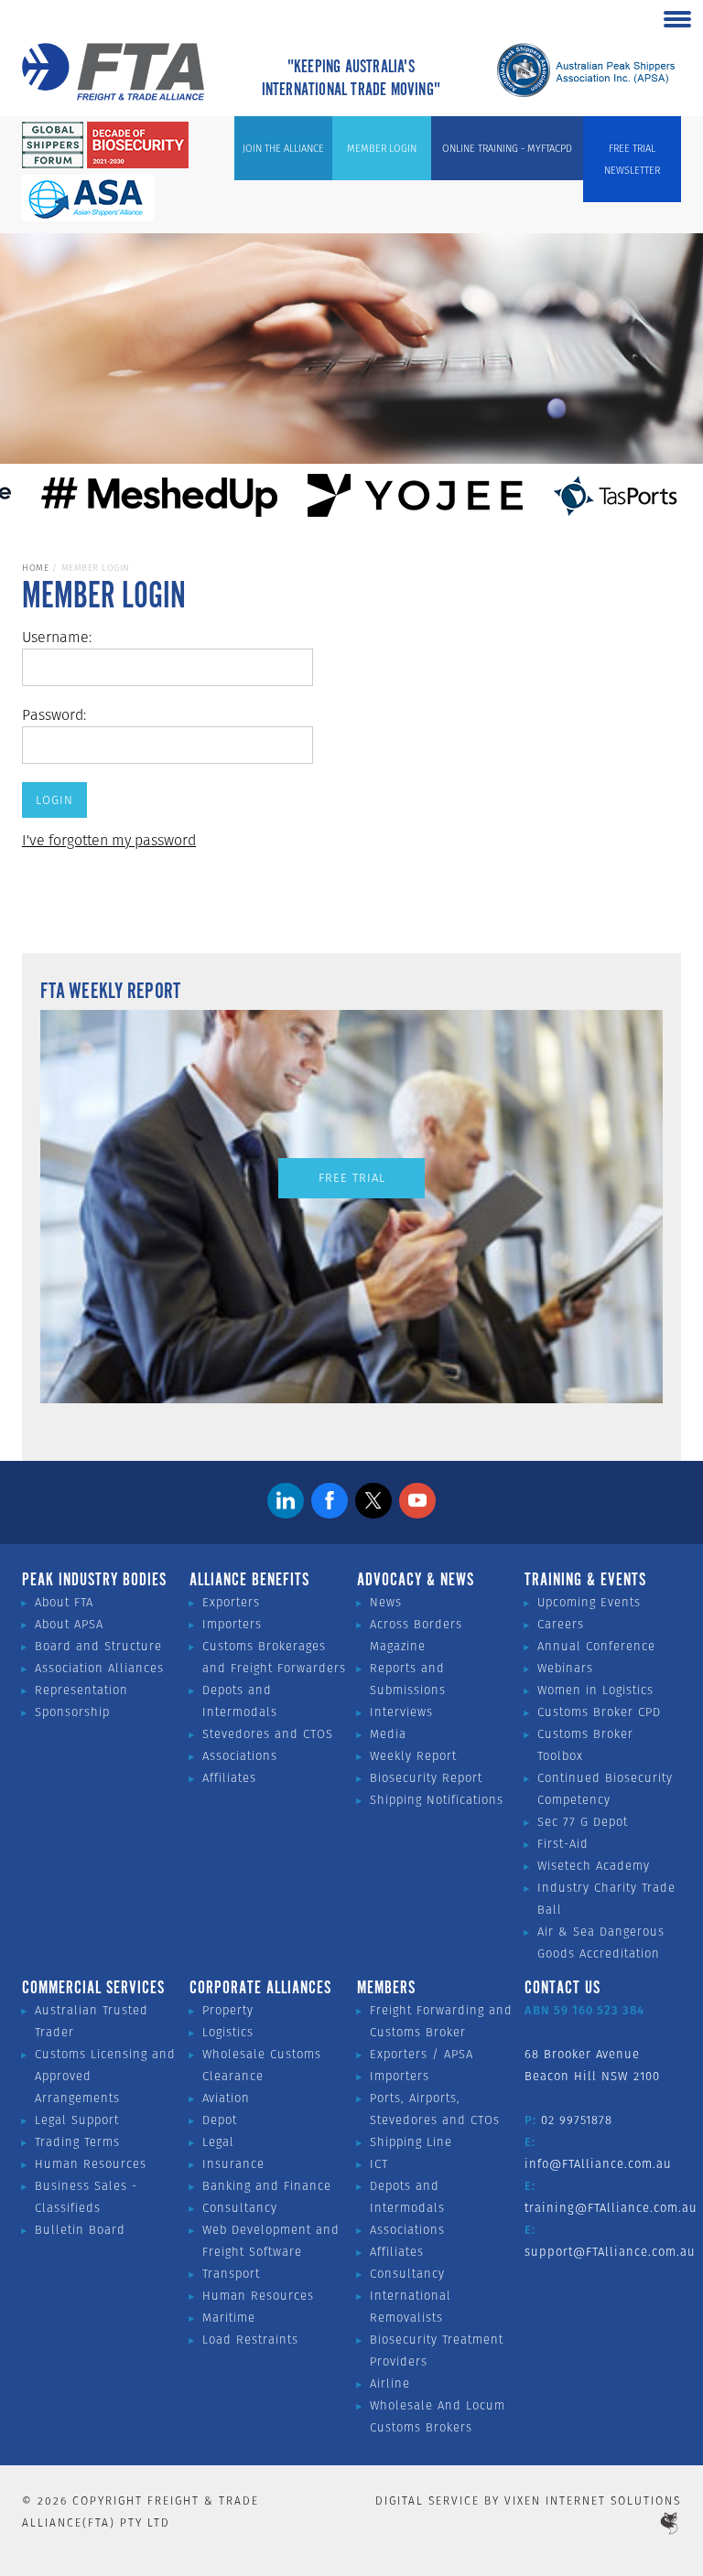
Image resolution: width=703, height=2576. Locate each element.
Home (35, 568)
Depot (220, 2120)
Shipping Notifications (437, 1800)
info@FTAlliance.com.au (598, 2164)
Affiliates (229, 1778)
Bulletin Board (80, 2230)
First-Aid (563, 1844)
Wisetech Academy (594, 1866)
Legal (218, 2142)
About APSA (69, 1624)
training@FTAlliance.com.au (611, 2208)
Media (388, 1734)
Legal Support (77, 2120)
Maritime (229, 2318)
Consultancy (240, 2208)
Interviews (401, 1712)
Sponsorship (72, 1712)
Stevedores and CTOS (268, 1734)
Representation (81, 1690)
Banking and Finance (267, 2186)
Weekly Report (413, 1756)
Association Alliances (99, 1668)
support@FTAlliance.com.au (610, 2252)
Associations (240, 1756)
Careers (561, 1624)
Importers (232, 1624)
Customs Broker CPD (599, 1712)
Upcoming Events (589, 1602)
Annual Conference (596, 1646)
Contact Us (562, 1989)
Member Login (382, 148)
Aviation (226, 2098)
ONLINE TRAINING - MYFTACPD (507, 148)
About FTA (64, 1602)
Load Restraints (250, 2340)
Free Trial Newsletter (632, 159)
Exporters (231, 1602)
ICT (379, 2164)
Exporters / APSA (422, 2054)
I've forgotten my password (109, 840)
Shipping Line (411, 2142)
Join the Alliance (283, 148)
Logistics (228, 2032)
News (386, 1602)
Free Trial (352, 1178)
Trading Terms (77, 2142)
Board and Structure (98, 1646)
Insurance (233, 2164)
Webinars (565, 1668)
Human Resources (91, 2164)
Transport (231, 2274)
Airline (390, 2383)
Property (228, 2010)
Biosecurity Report (426, 1778)
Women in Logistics (595, 1690)
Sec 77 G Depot (583, 1822)
